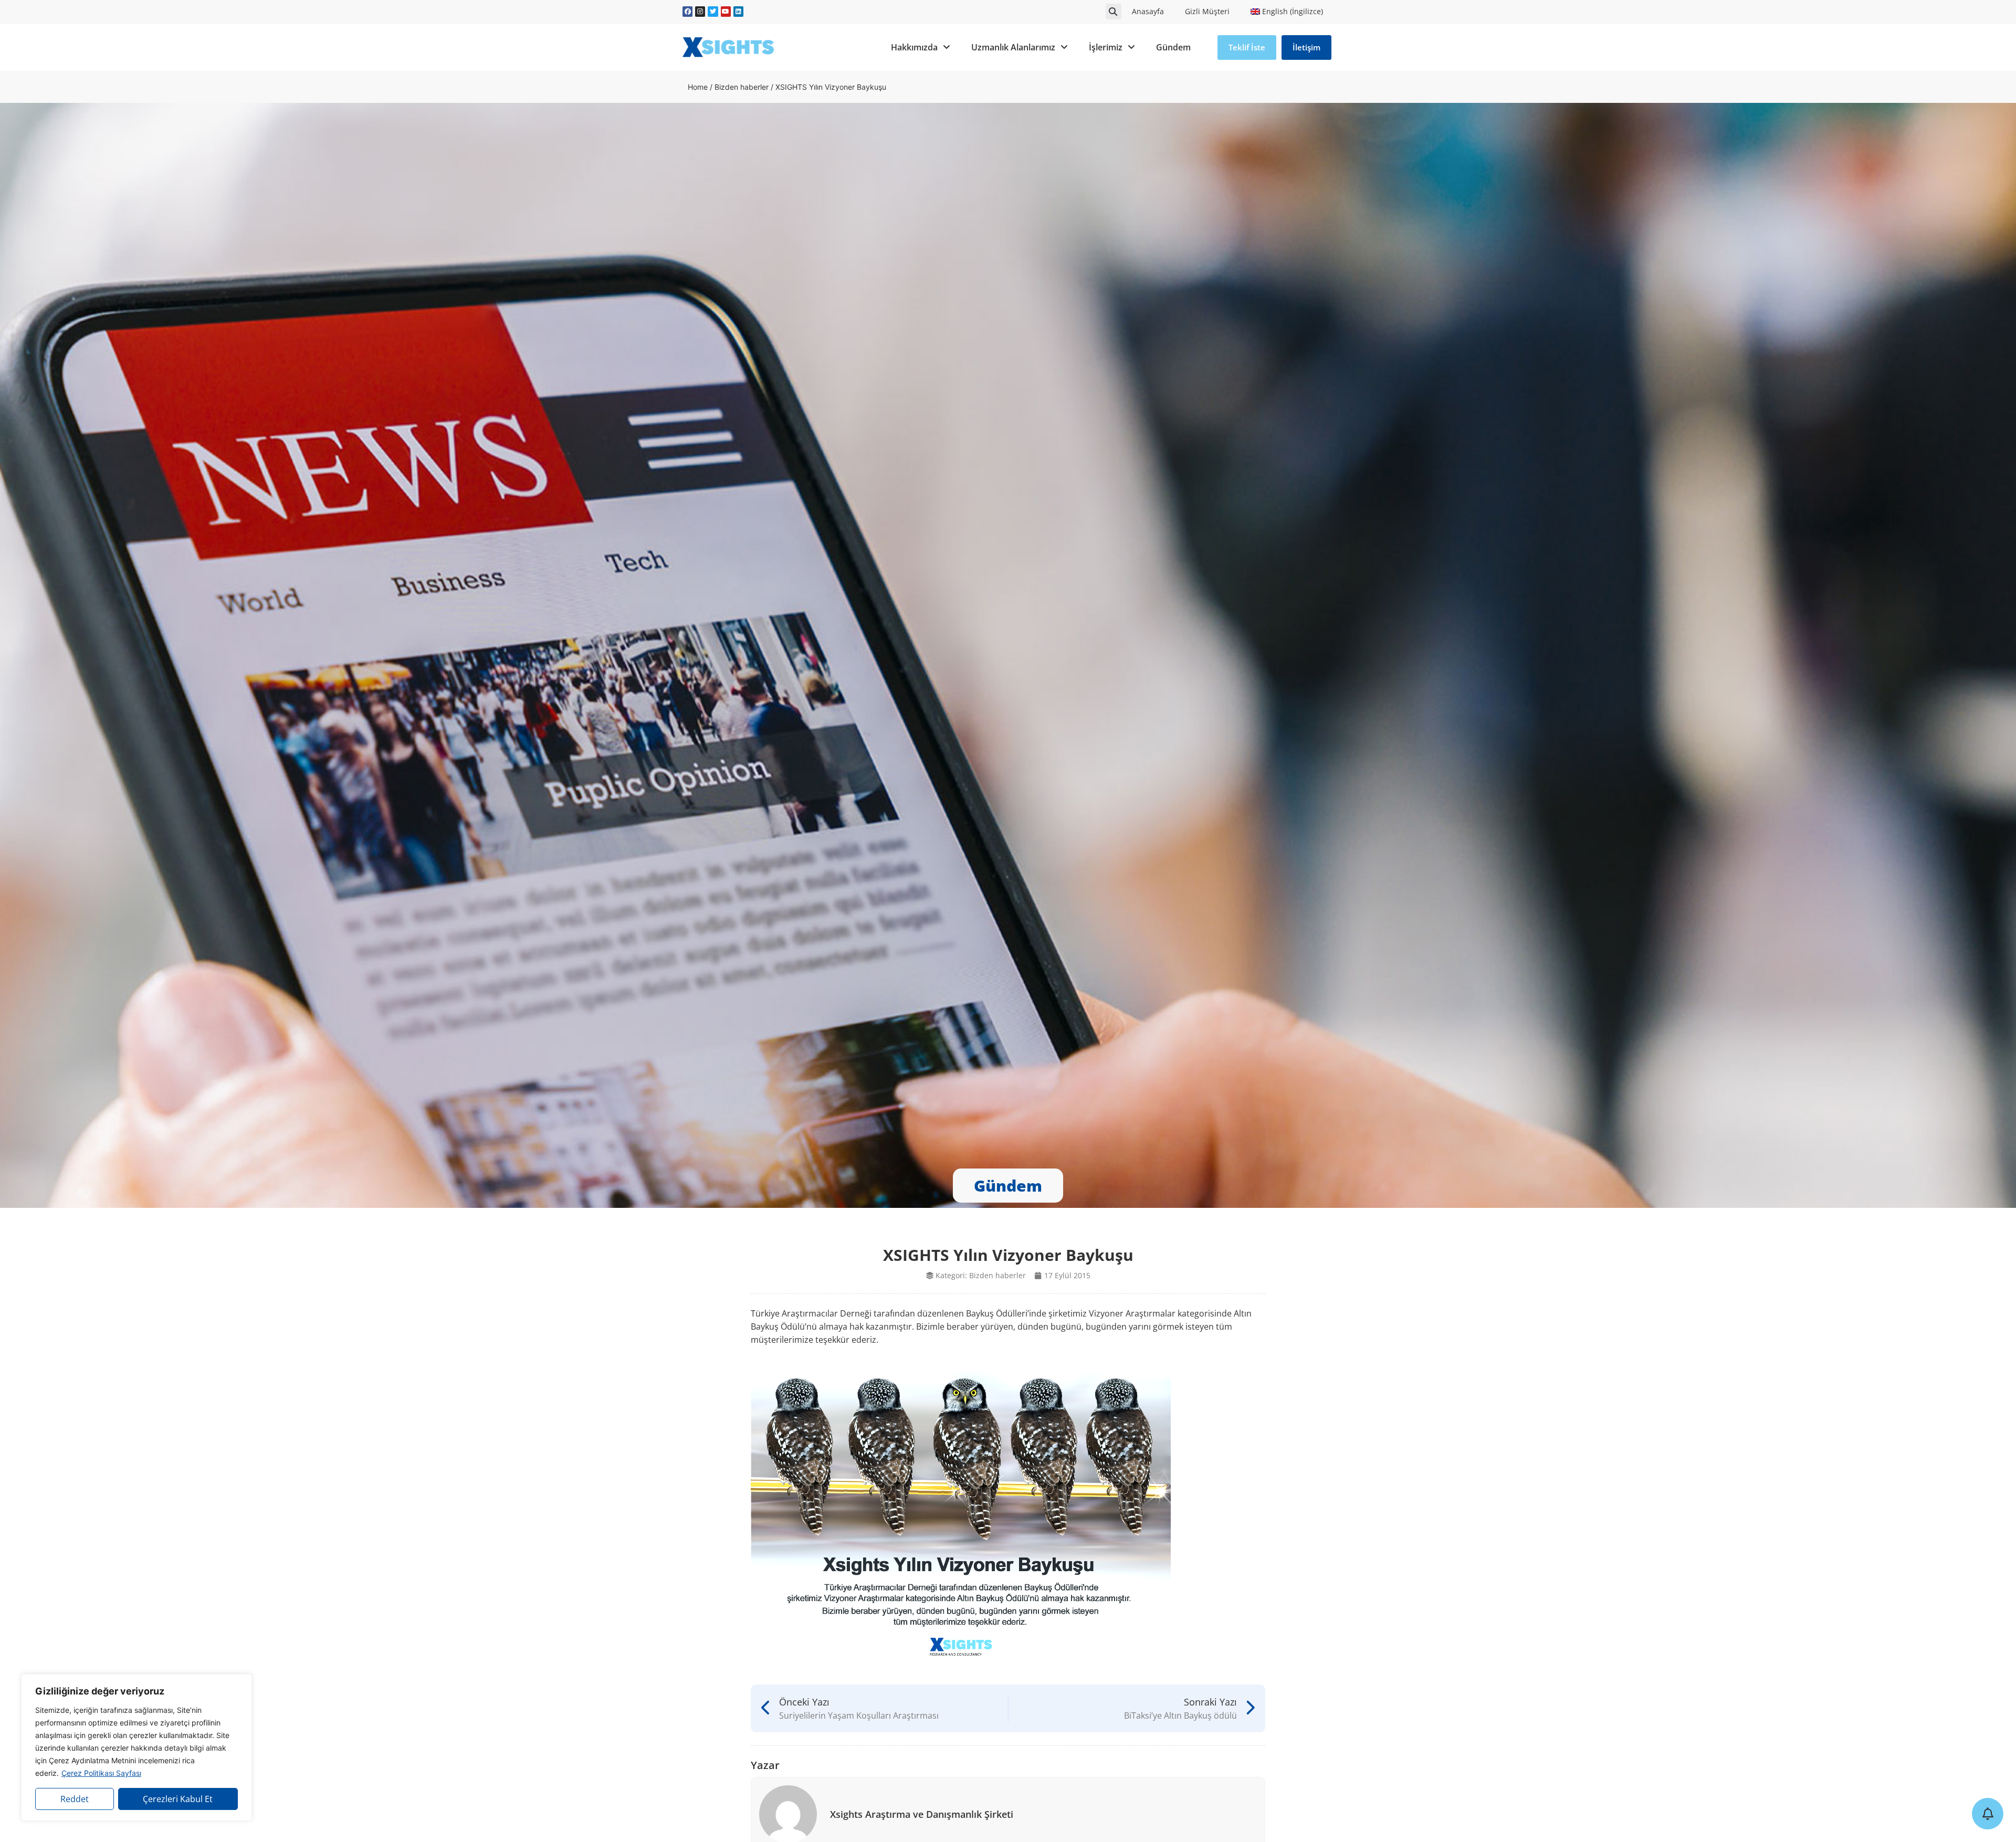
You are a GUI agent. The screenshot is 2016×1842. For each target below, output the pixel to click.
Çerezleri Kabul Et (178, 1799)
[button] (1114, 12)
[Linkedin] (738, 11)
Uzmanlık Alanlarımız (1013, 47)
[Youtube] (726, 11)
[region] (136, 1748)
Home (698, 87)
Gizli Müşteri (1207, 11)
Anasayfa (1148, 11)
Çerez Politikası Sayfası (101, 1773)
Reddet (75, 1799)
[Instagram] (700, 11)
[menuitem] (1287, 12)
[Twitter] (713, 11)
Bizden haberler (742, 87)
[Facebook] (687, 11)
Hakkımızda (914, 47)
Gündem (1173, 47)
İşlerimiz (1106, 47)
